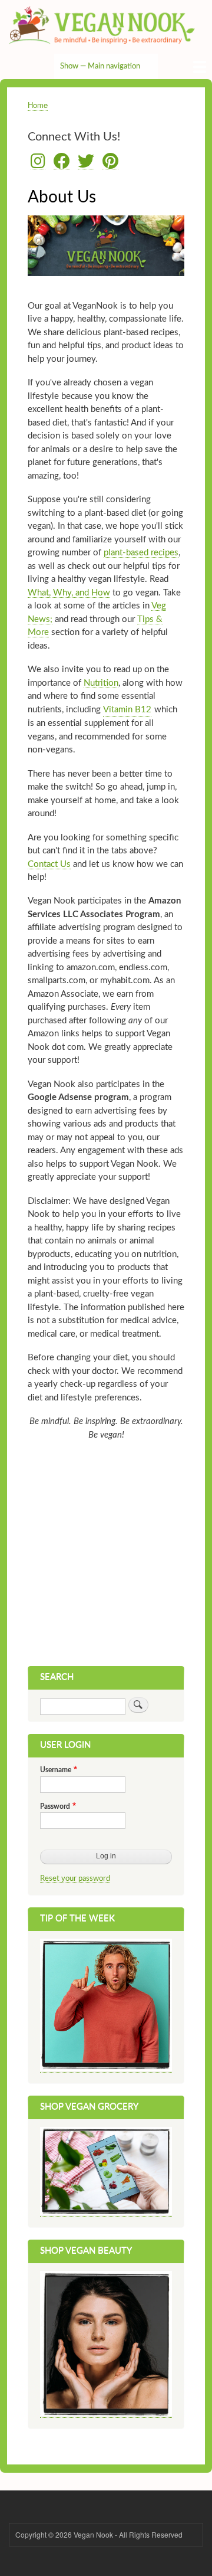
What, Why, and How (69, 593)
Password (55, 1806)
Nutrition (101, 683)
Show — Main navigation (100, 66)
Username (56, 1770)
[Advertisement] (106, 1554)
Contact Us (49, 864)
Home (38, 105)
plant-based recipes (141, 553)
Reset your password (75, 1878)
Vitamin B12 (127, 710)
